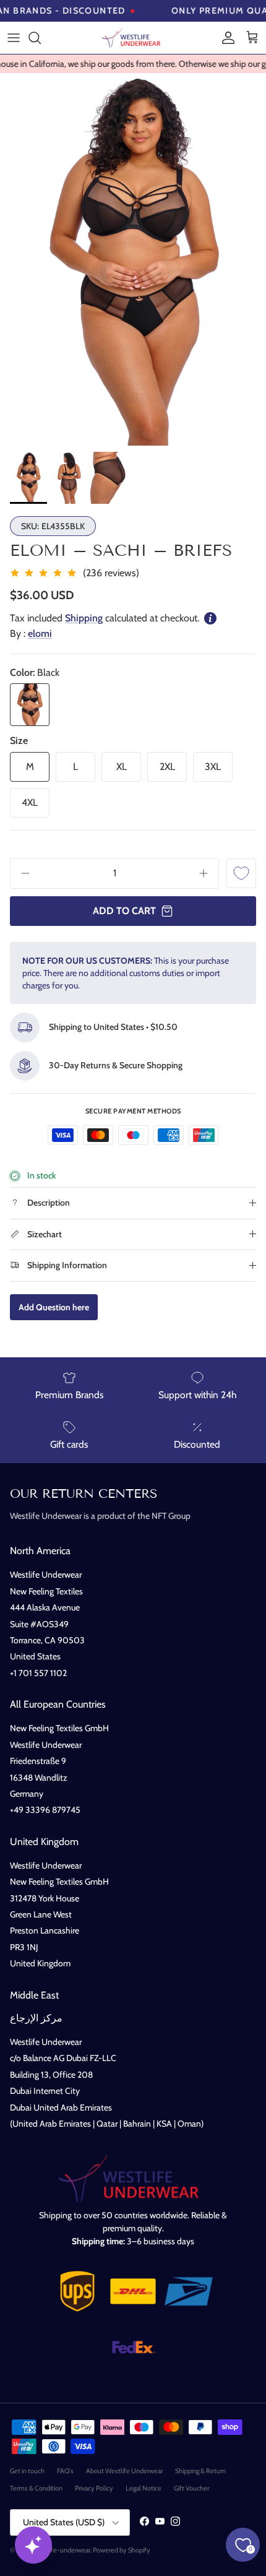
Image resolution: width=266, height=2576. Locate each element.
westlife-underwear (62, 2550)
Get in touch (27, 2471)
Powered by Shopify (122, 2550)
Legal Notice (144, 2488)
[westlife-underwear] (133, 38)
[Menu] (14, 38)
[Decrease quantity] (21, 873)
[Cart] (252, 38)
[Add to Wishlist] (241, 873)
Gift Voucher (191, 2488)
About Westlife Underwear (124, 2471)
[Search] (41, 38)
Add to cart (124, 911)
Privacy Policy (94, 2488)
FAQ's (65, 2471)
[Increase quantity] (208, 873)
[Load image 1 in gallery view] (133, 259)
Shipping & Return (200, 2471)
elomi (40, 633)
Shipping (84, 618)
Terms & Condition (36, 2488)
